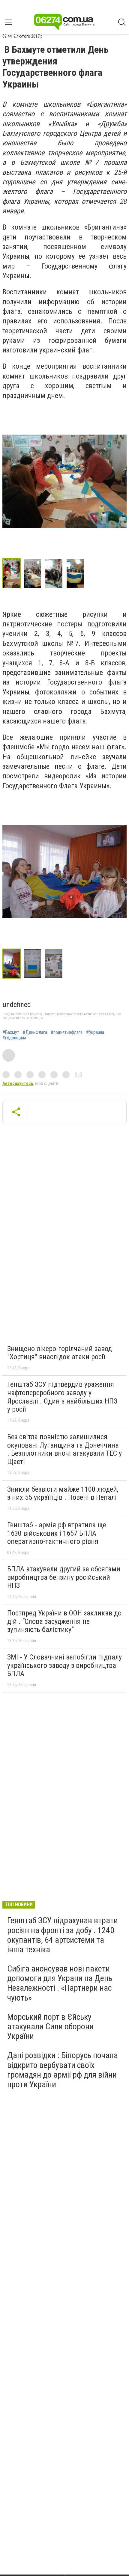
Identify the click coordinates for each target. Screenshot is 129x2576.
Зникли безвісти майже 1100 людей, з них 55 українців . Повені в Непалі (63, 1493)
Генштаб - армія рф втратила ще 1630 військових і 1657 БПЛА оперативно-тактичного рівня (57, 1533)
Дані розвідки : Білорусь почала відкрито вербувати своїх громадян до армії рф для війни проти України (63, 2070)
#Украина (95, 1032)
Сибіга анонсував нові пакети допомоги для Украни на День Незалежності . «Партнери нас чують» (60, 1983)
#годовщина (14, 1038)
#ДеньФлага (35, 1032)
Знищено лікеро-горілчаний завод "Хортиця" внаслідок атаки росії (60, 1353)
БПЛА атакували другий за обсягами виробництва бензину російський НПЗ (64, 1577)
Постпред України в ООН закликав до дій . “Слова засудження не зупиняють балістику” (64, 1621)
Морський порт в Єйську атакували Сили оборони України (50, 2026)
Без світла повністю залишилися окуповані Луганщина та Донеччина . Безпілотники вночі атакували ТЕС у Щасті (64, 1449)
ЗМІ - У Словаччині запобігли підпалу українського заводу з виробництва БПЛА (64, 1665)
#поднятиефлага (67, 1032)
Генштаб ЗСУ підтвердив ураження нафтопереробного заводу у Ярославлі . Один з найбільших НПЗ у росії (62, 1397)
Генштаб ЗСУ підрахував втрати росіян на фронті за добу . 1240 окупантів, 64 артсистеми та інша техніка (63, 1935)
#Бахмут (11, 1032)
